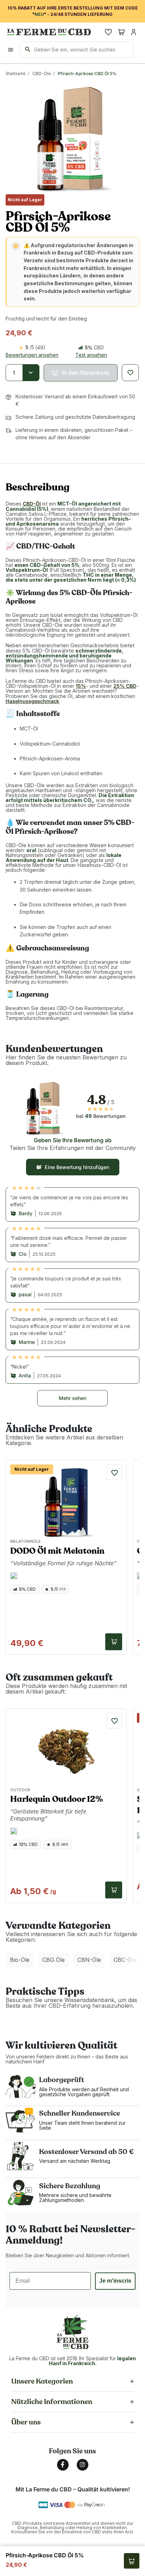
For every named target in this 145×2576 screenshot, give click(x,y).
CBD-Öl (32, 504)
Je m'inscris (115, 2281)
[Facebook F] (63, 2465)
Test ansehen (91, 355)
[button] (81, 373)
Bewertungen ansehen (32, 355)
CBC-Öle (125, 1960)
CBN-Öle (89, 1960)
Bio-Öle (20, 1960)
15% (81, 686)
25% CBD (125, 686)
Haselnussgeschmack (32, 701)
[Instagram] (83, 2465)
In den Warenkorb (114, 1642)
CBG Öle (53, 1960)
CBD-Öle (42, 74)
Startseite (16, 74)
